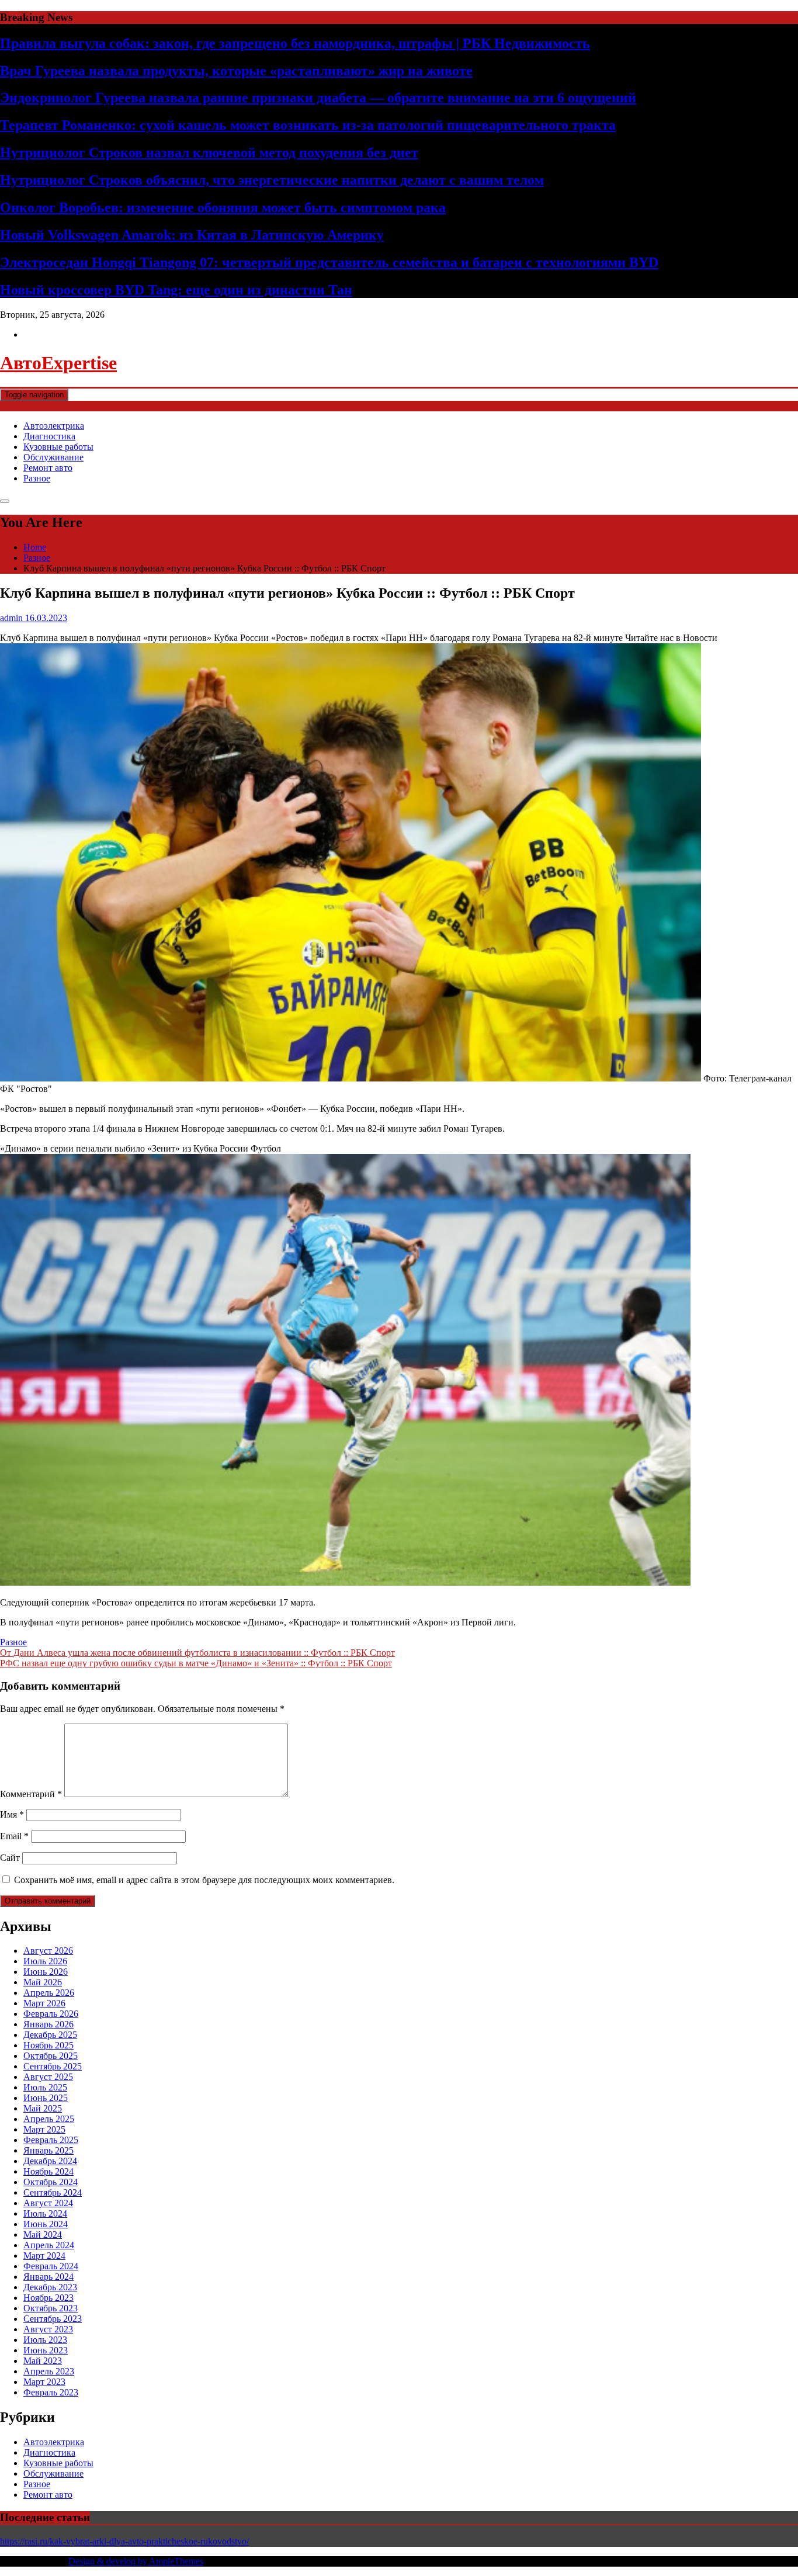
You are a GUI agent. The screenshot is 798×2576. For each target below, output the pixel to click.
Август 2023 (48, 2329)
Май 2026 (43, 1982)
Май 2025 (43, 2108)
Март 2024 (44, 2256)
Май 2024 (43, 2235)
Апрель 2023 (49, 2371)
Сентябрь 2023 (53, 2319)
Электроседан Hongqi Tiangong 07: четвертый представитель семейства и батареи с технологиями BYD (329, 262)
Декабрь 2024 (50, 2161)
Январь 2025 (48, 2150)
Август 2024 (48, 2203)
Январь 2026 (48, 2024)
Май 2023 (43, 2361)
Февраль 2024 (51, 2266)
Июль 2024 (45, 2213)
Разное (37, 478)
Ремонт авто (48, 468)
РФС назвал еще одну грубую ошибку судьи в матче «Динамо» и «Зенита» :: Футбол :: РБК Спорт (196, 1663)
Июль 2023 (45, 2340)
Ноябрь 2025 (48, 2045)
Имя (12, 1814)
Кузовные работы (58, 447)
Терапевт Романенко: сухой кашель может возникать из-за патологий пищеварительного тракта (308, 125)
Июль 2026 (45, 1961)
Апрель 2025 (49, 2119)
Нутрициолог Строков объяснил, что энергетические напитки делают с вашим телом (272, 180)
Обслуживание (53, 457)
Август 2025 (48, 2077)
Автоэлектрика (54, 426)
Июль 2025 (45, 2087)
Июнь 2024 (46, 2224)
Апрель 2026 (49, 1993)
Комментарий (31, 1794)
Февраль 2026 (51, 2014)
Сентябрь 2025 (53, 2066)
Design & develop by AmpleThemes (136, 2561)
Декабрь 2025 (50, 2035)
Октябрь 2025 (51, 2056)
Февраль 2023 (51, 2392)
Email (14, 1836)
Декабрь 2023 (50, 2287)
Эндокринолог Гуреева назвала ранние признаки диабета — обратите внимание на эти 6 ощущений (318, 98)
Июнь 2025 (46, 2098)
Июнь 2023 (46, 2350)
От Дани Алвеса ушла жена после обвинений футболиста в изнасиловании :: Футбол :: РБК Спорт (197, 1653)
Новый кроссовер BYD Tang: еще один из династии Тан (176, 290)
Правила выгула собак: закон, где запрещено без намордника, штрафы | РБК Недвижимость (295, 43)
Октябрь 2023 (51, 2308)
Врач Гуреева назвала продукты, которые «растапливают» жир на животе (236, 71)
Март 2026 (44, 2003)
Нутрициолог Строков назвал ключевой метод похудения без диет (209, 152)
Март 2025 (44, 2129)
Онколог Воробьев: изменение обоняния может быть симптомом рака (223, 207)
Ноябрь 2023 (48, 2298)
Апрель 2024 (49, 2245)
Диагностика (49, 436)
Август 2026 (48, 1951)
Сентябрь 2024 (53, 2192)
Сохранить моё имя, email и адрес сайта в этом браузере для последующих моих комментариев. (204, 1880)
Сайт (10, 1858)
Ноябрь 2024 (48, 2171)
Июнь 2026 (46, 1972)
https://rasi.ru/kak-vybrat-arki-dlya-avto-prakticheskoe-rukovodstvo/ (124, 2541)
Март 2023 (44, 2382)
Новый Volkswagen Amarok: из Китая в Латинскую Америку (192, 235)
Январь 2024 (48, 2277)
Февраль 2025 (51, 2140)
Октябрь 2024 (51, 2182)
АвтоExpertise (58, 363)
